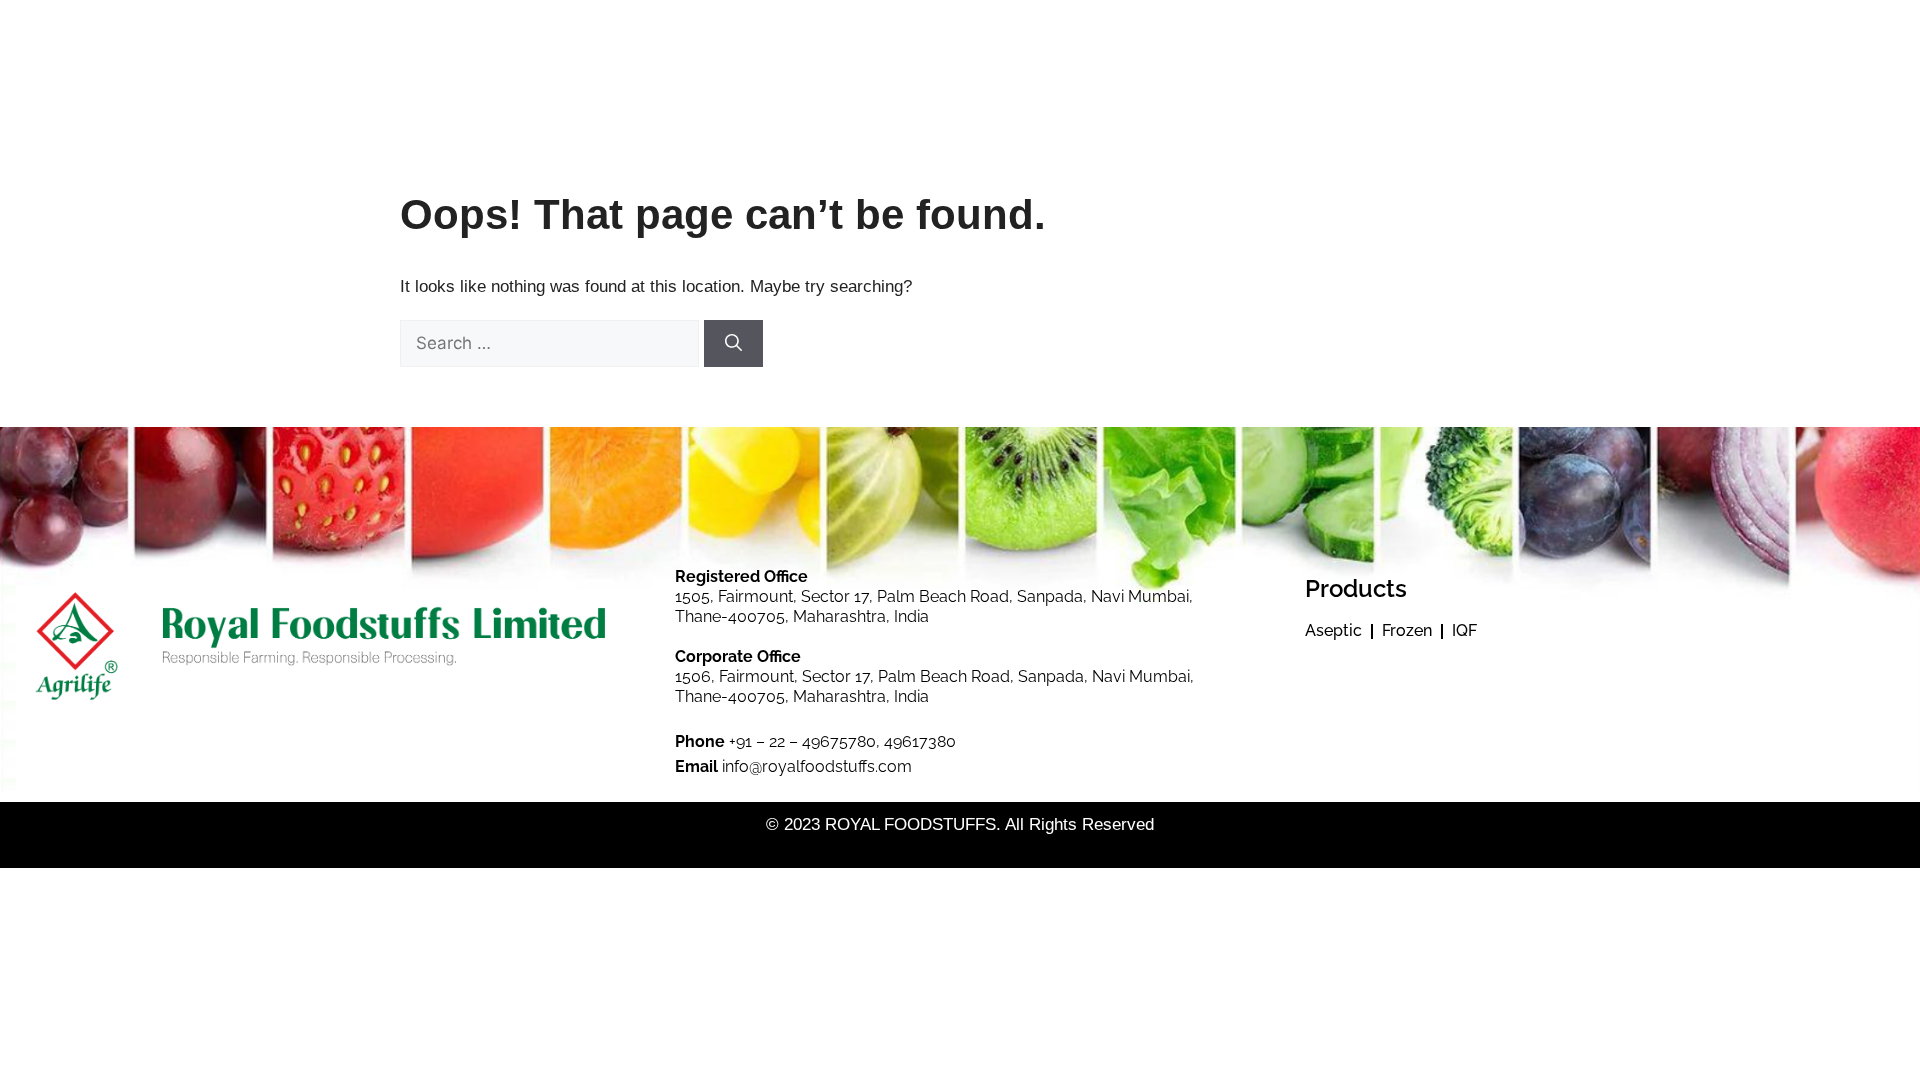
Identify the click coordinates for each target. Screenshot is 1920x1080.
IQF (1464, 630)
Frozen (1407, 630)
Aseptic (1333, 630)
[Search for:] (552, 343)
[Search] (733, 344)
